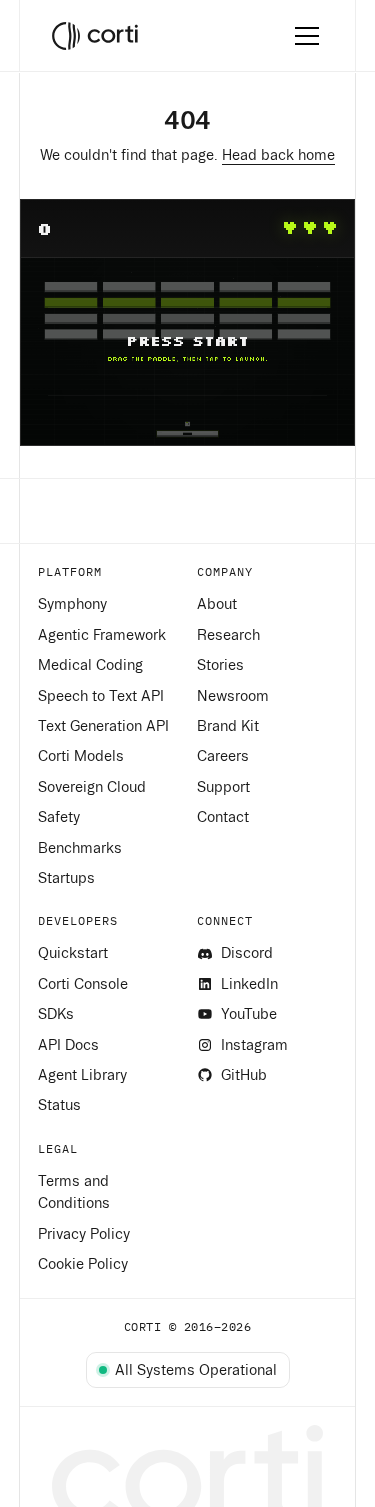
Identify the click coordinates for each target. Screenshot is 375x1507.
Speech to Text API (101, 696)
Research (228, 635)
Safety (59, 817)
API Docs (68, 1045)
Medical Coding (90, 665)
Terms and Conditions (74, 1192)
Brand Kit (228, 726)
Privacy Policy (84, 1234)
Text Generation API (103, 726)
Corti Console (83, 984)
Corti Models (81, 756)
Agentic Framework (102, 635)
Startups (66, 878)
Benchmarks (80, 848)
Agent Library (82, 1075)
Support (223, 787)
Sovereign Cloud (92, 787)
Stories (220, 665)
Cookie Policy (83, 1264)
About (217, 604)
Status (59, 1105)
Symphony (72, 604)
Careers (223, 756)
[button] (303, 36)
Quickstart (73, 953)
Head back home (278, 155)
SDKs (56, 1014)
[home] (95, 36)
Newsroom (233, 696)
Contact (223, 817)
